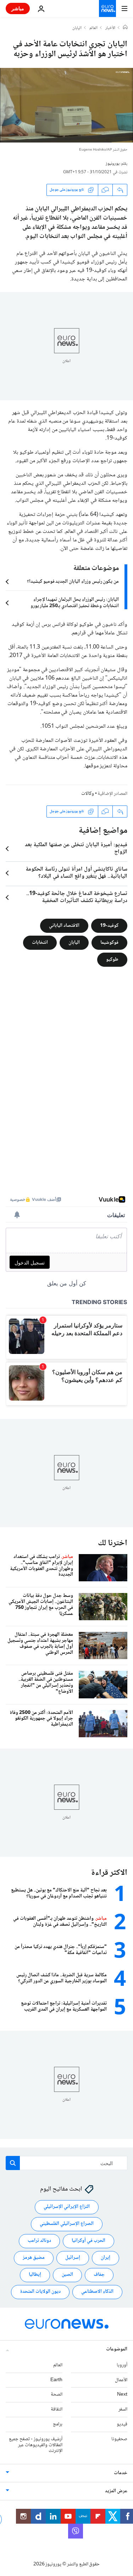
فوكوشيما (109, 943)
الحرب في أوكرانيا (88, 2241)
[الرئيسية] (125, 28)
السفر (123, 2409)
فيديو (122, 2424)
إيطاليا (35, 2275)
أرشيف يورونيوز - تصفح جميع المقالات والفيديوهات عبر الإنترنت (36, 2445)
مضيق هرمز (34, 2258)
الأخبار (110, 28)
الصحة (57, 2395)
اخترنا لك (113, 1543)
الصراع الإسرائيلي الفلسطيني (67, 2224)
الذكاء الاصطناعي (97, 2292)
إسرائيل (73, 2258)
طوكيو (112, 960)
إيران (106, 2258)
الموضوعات (117, 2349)
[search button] (13, 2163)
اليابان (77, 28)
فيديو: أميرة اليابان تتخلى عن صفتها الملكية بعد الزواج (76, 849)
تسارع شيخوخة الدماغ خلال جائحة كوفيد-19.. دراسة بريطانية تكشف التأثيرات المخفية (77, 897)
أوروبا (122, 2365)
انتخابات (40, 943)
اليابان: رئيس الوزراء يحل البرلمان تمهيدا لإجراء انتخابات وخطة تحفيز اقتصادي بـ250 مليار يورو (75, 603)
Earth (56, 2380)
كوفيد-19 (109, 926)
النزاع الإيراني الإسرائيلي (67, 2207)
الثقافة (57, 2409)
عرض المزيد (116, 2491)
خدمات (121, 2473)
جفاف (99, 2275)
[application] (66, 105)
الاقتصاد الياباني (64, 926)
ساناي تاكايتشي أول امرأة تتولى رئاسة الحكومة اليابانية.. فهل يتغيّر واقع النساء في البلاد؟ (76, 873)
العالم (93, 28)
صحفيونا (119, 2439)
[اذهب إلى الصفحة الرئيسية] (107, 8)
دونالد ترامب (39, 2241)
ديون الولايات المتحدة (40, 2292)
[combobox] (66, 2163)
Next (122, 2395)
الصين (67, 2275)
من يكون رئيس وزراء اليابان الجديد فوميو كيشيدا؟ (73, 582)
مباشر (18, 8)
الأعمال (121, 2380)
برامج (58, 2424)
